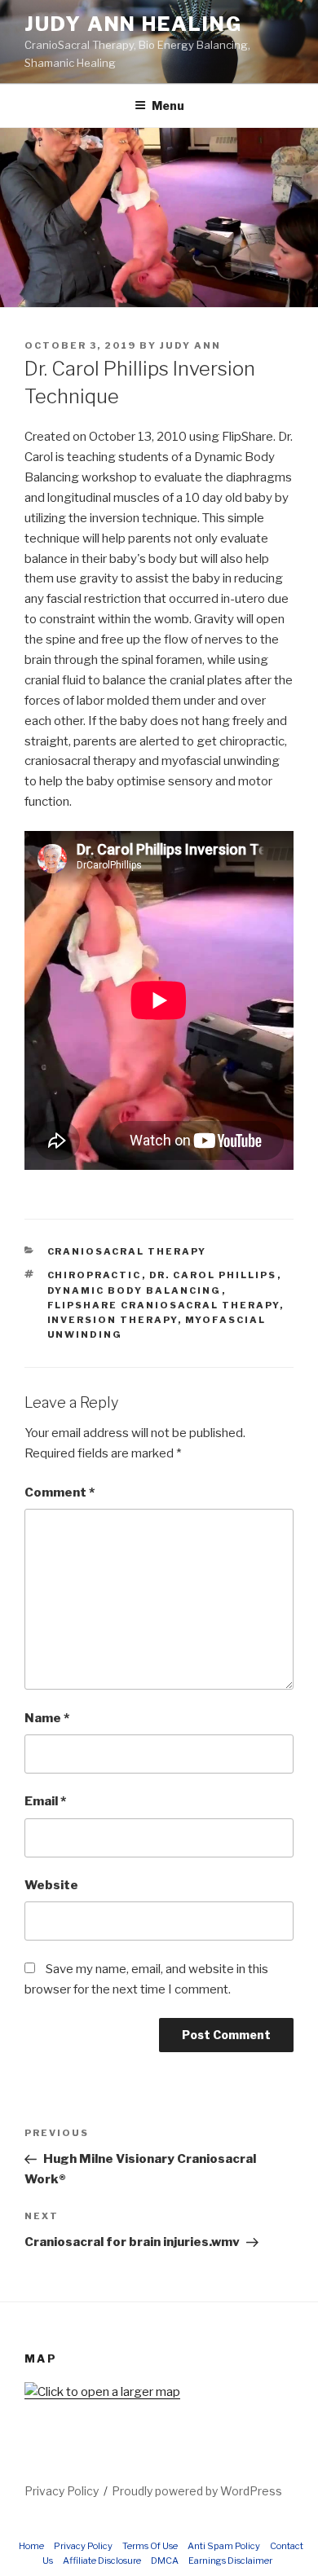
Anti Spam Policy (224, 2546)
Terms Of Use (150, 2546)
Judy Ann (190, 345)
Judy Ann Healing (133, 24)
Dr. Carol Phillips (213, 1275)
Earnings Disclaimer (230, 2561)
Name (47, 1718)
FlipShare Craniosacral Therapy (163, 1305)
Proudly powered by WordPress (197, 2491)
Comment (60, 1492)
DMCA (165, 2561)
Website (51, 1885)
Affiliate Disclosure (102, 2561)
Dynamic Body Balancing (135, 1290)
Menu (168, 106)
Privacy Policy (62, 2491)
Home (31, 2546)
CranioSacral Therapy (127, 1251)
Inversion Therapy (113, 1320)
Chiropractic (95, 1275)
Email (45, 1801)
